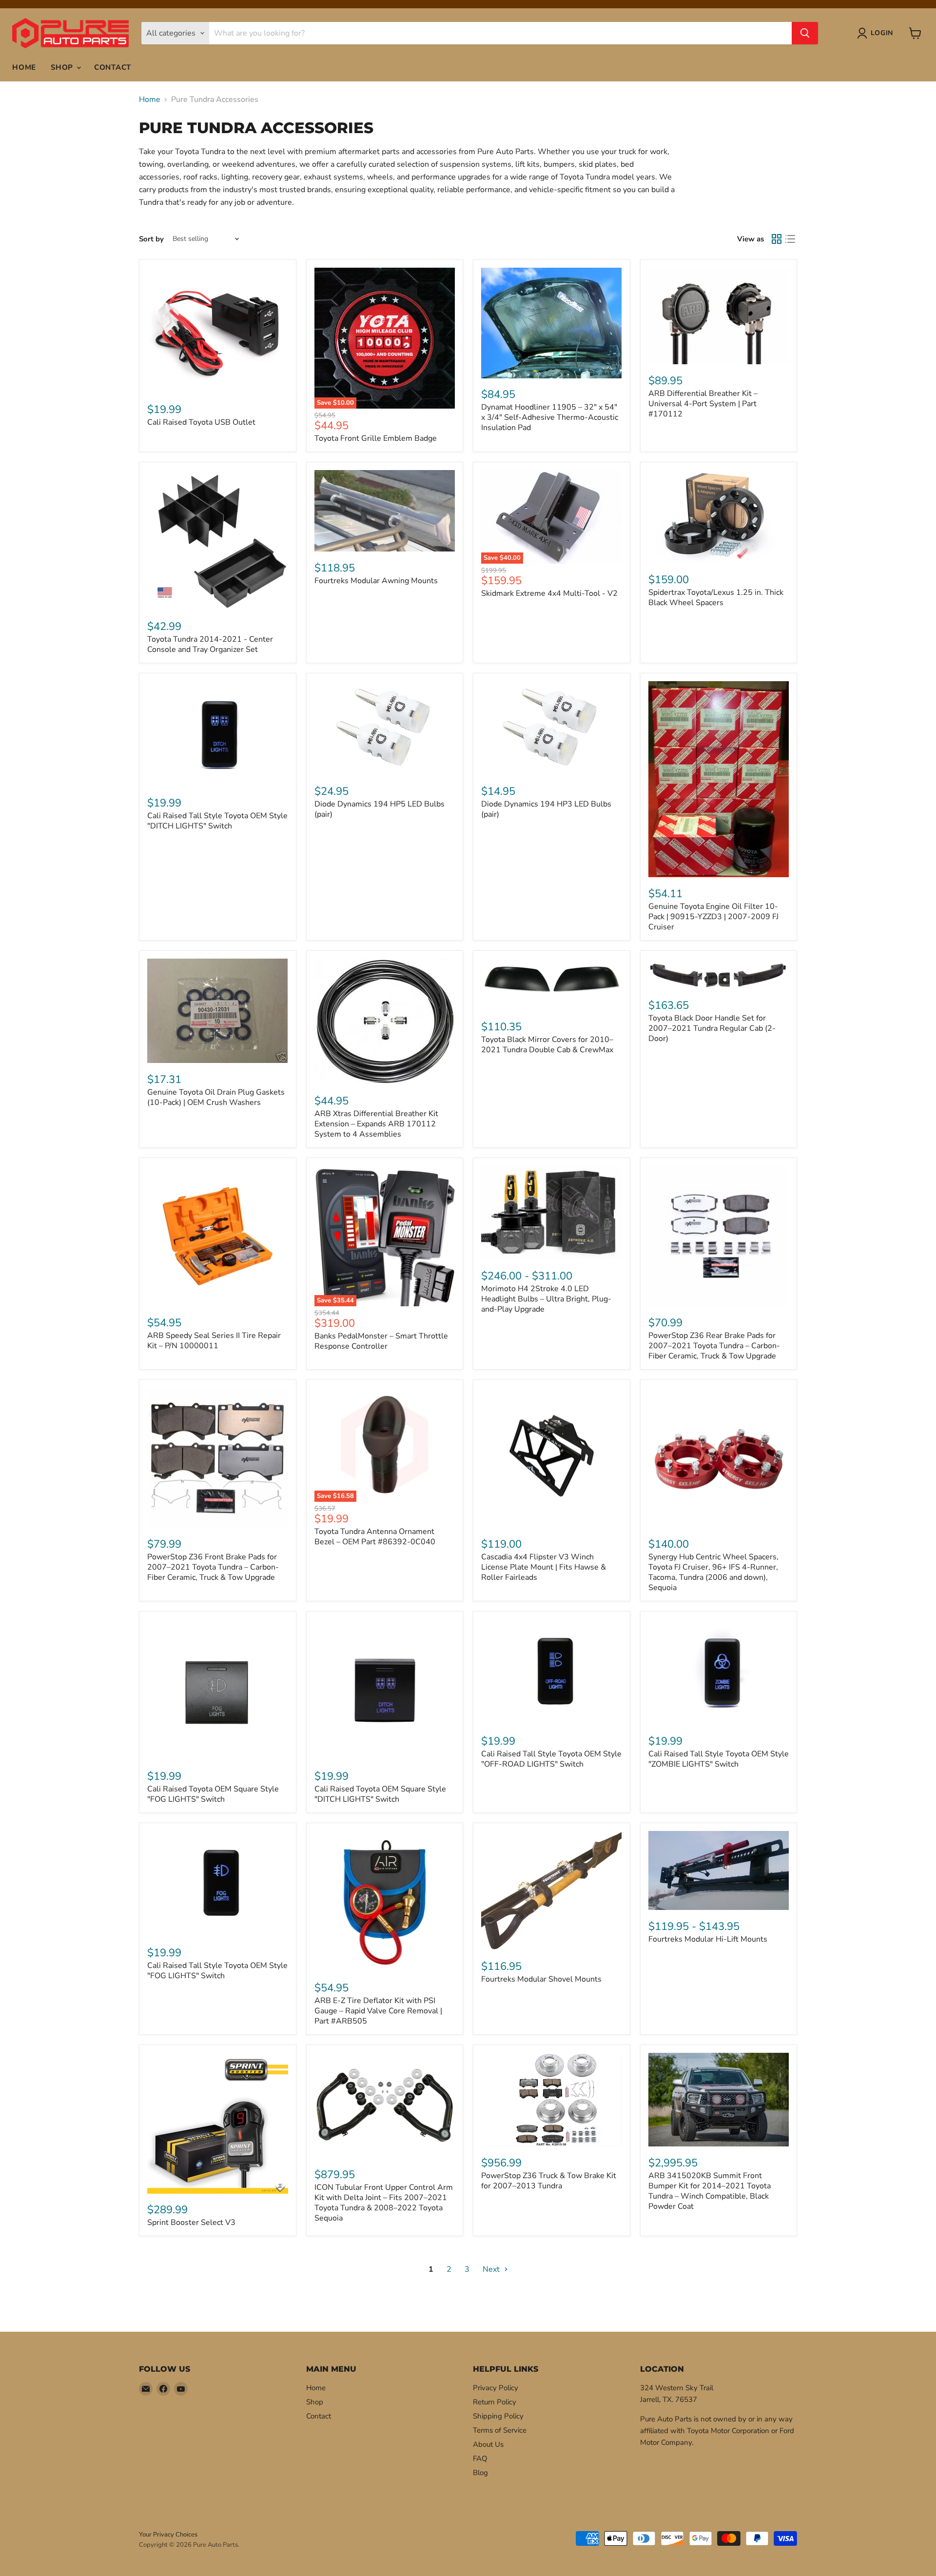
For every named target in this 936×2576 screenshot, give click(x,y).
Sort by (151, 239)
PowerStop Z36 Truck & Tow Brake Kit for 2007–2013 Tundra (549, 2181)
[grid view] (777, 239)
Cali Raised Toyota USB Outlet (201, 422)
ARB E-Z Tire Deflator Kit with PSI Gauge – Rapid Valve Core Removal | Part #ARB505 (378, 2011)
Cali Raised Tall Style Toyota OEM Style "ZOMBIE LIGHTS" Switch (719, 1759)
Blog (480, 2473)
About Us (488, 2444)
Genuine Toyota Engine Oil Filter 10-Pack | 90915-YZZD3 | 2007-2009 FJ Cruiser (713, 917)
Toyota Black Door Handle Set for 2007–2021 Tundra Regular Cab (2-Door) (712, 1028)
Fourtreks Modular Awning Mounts (376, 581)
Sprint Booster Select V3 (191, 2222)
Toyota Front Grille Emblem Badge (376, 438)
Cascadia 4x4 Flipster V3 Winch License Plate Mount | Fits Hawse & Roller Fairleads (544, 1567)
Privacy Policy (496, 2388)
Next (492, 2269)
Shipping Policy (498, 2416)
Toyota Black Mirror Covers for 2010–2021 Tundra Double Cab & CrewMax (547, 1045)
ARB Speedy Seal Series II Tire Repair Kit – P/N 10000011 (214, 1341)
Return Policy (495, 2402)
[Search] (805, 33)
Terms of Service (500, 2430)
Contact (113, 67)
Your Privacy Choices (168, 2535)
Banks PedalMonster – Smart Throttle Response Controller (381, 1341)
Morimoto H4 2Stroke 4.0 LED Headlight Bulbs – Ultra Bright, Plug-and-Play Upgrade (546, 1299)
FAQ (480, 2458)
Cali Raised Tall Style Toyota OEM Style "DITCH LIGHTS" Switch (217, 821)
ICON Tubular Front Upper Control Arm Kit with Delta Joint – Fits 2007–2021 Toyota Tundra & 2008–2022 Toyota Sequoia (384, 2203)
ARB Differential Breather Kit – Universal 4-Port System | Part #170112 (703, 404)
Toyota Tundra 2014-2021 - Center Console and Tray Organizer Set (210, 644)
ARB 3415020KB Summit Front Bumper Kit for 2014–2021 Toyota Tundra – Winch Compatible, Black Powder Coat (710, 2191)
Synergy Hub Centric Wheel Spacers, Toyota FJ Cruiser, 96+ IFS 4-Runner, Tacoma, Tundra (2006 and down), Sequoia (713, 1572)
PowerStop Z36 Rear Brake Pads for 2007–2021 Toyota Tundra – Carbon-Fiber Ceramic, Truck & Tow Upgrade (714, 1346)
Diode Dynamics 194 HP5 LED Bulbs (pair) (380, 809)
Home (24, 67)
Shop (63, 67)
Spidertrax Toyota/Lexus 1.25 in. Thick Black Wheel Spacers (716, 598)
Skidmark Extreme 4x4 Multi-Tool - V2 (549, 593)
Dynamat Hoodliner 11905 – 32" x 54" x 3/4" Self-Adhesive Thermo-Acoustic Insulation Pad (550, 417)
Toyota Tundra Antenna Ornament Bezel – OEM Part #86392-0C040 (375, 1537)
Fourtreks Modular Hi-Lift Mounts (708, 1939)
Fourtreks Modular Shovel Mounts (541, 1979)
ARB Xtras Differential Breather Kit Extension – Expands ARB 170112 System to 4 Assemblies (376, 1124)
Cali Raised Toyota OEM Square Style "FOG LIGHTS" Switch (213, 1794)
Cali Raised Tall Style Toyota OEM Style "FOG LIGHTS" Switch (217, 1971)
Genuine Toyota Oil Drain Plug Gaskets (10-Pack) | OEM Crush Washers (216, 1097)
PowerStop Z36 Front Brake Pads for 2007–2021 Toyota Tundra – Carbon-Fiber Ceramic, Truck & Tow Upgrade (213, 1567)
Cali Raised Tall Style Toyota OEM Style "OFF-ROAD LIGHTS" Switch (551, 1759)
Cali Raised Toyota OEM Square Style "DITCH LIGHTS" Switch (380, 1794)
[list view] (790, 239)
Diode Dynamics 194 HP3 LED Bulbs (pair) (546, 809)
